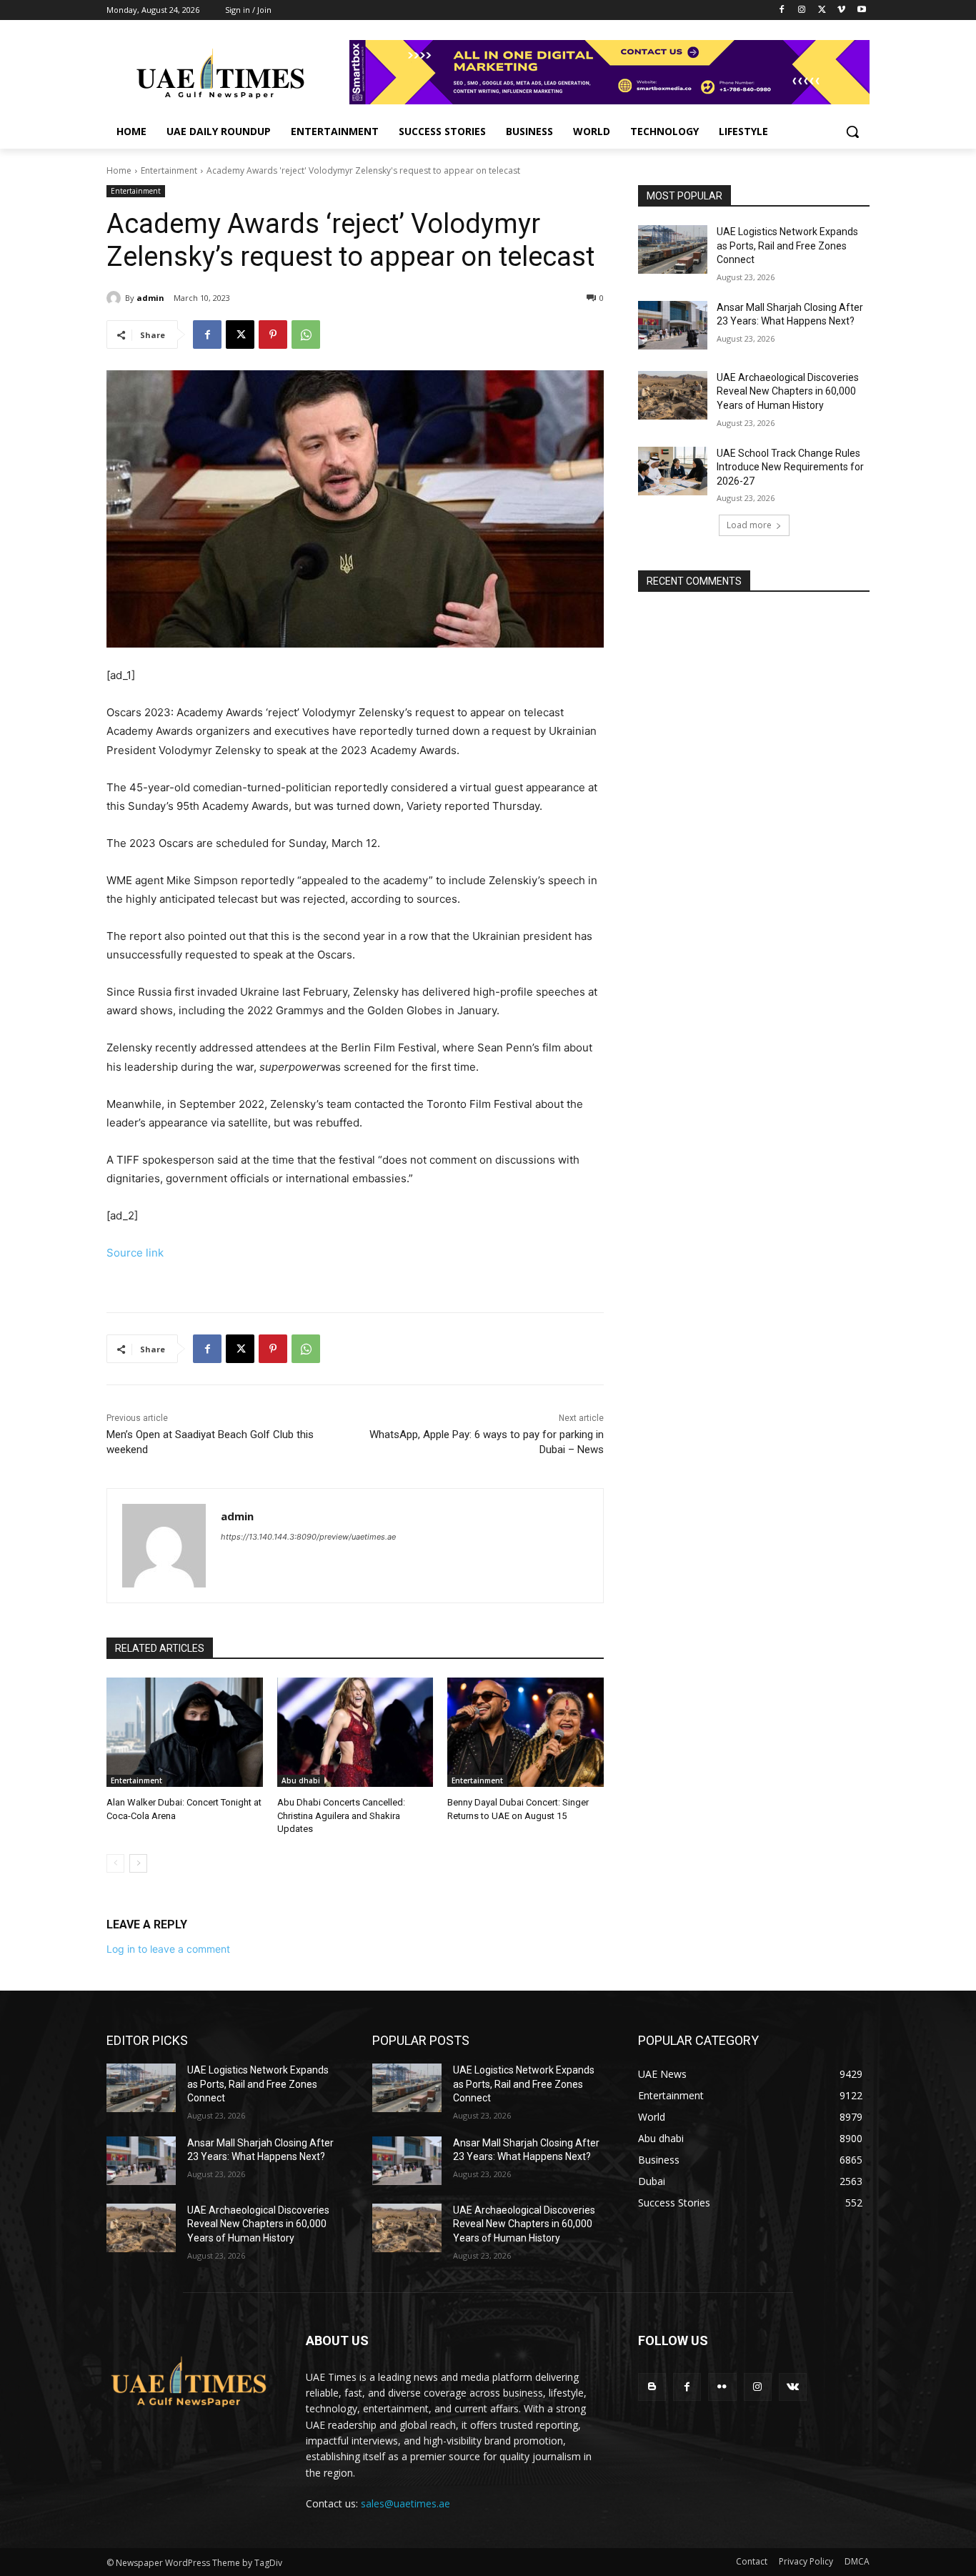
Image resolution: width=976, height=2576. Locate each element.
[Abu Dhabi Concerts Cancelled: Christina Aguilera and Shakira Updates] (355, 1732)
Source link (135, 1253)
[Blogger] (652, 2387)
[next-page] (138, 1863)
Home (119, 170)
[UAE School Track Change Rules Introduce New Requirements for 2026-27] (673, 471)
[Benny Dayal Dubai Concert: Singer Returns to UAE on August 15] (526, 1732)
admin (150, 298)
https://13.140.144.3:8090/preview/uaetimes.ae (308, 1537)
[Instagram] (802, 10)
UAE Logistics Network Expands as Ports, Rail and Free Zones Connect (787, 246)
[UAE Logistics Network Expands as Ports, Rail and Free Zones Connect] (673, 249)
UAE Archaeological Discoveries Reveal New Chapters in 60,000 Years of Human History (788, 391)
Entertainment (169, 170)
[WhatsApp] (306, 335)
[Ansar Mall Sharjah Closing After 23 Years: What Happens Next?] (673, 325)
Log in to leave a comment (168, 1949)
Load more (749, 525)
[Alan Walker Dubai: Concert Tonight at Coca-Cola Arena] (185, 1732)
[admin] (116, 298)
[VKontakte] (793, 2387)
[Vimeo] (841, 10)
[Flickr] (722, 2387)
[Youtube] (861, 10)
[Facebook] (782, 10)
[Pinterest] (273, 335)
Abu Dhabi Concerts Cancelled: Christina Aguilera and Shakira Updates (341, 1815)
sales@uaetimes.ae (405, 2503)
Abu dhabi (301, 1780)
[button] (852, 132)
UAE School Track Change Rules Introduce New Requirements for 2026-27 (790, 467)
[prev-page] (115, 1863)
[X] (822, 10)
